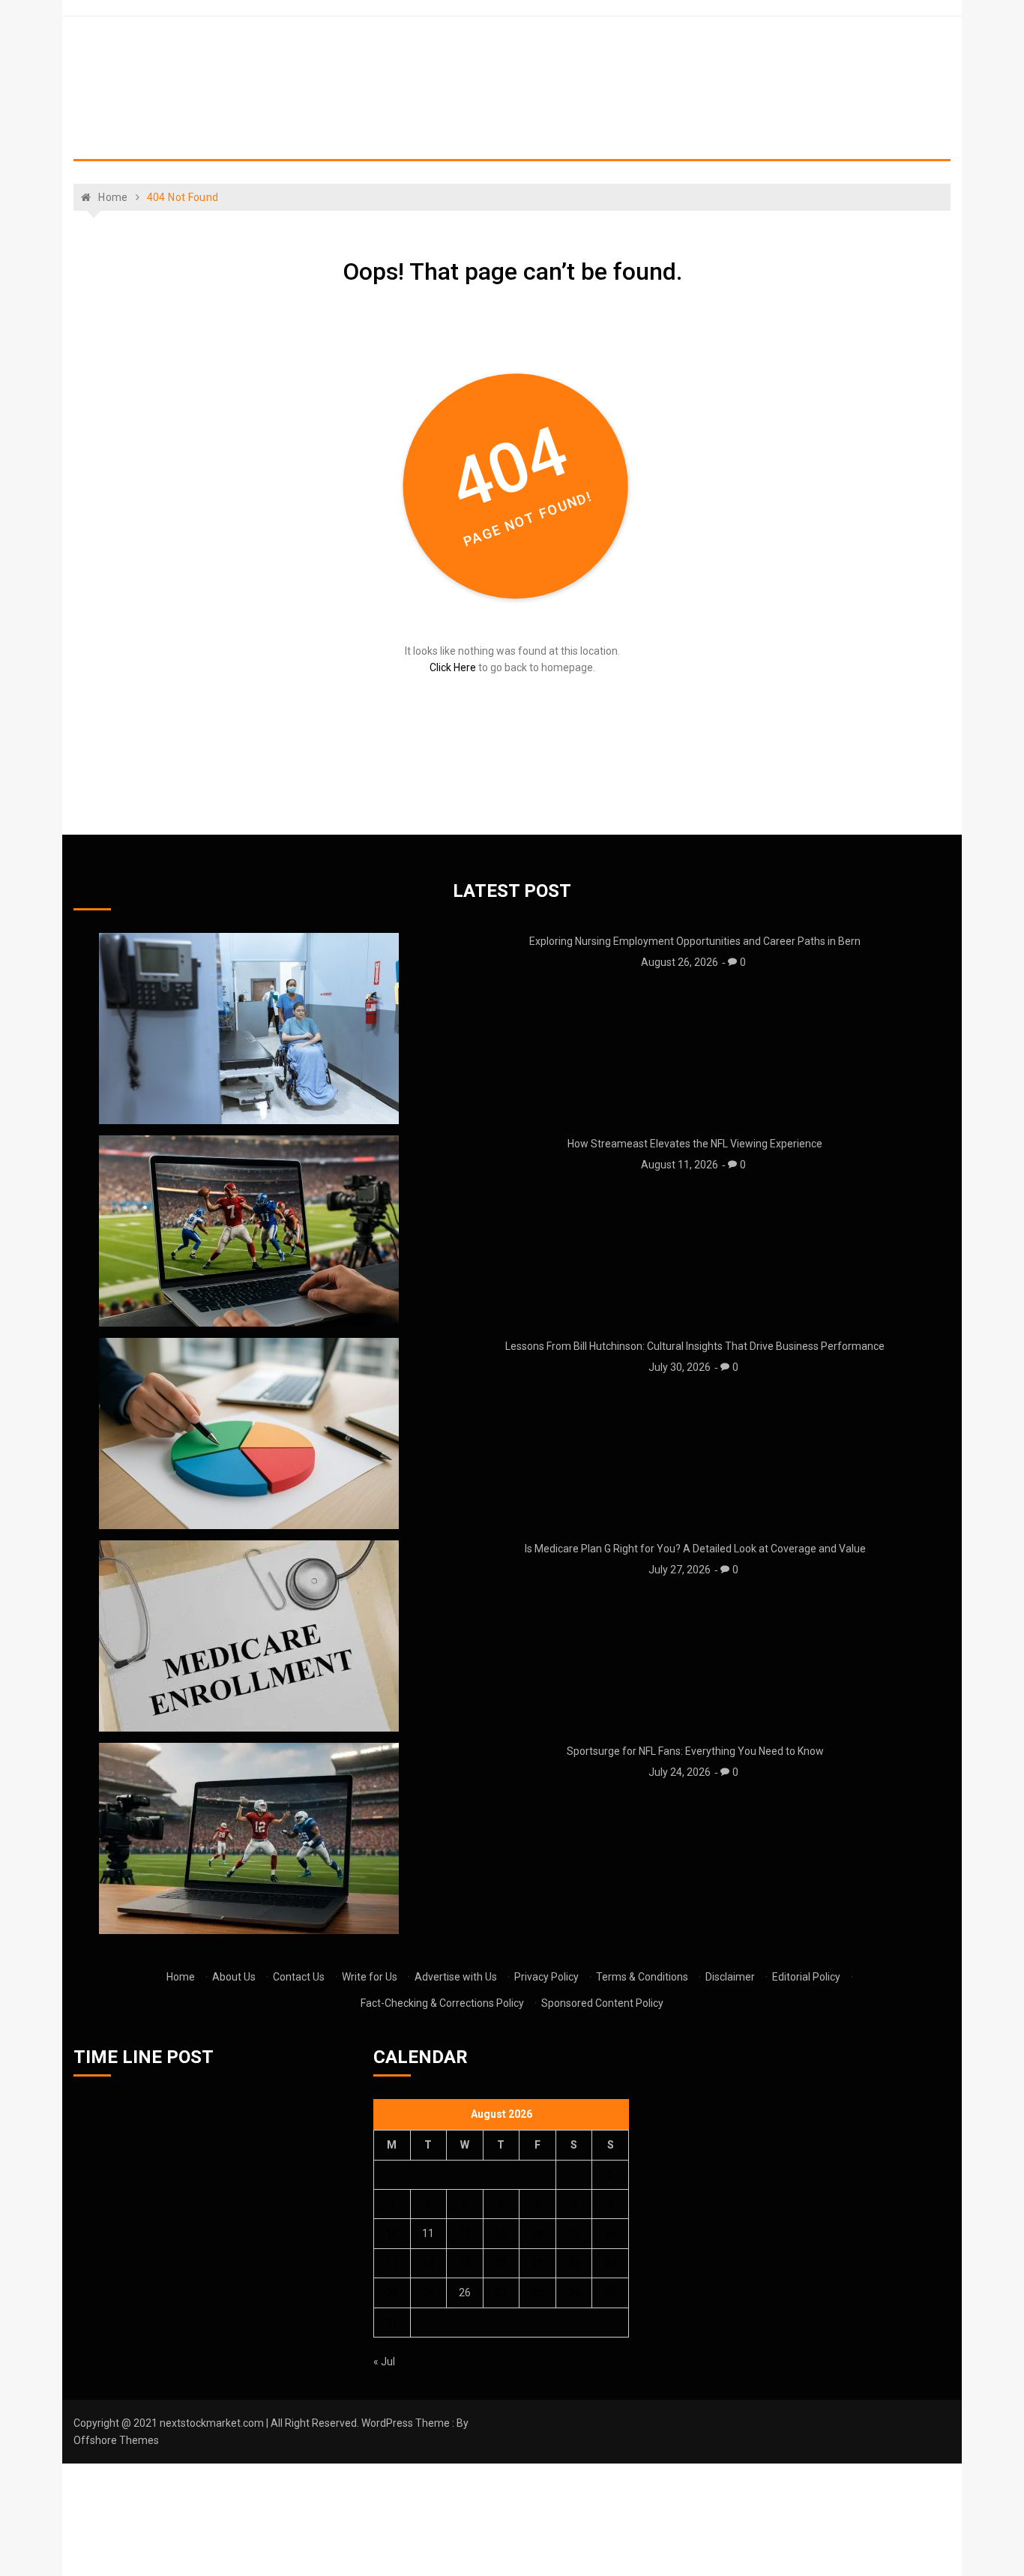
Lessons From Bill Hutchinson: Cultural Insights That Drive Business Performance (695, 1346)
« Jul (384, 2362)
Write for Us (370, 1977)
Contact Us (299, 1977)
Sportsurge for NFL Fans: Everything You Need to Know (695, 1751)
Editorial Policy (806, 1977)
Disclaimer (730, 1977)
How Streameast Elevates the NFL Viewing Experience (695, 1144)
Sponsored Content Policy (602, 2003)
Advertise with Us (456, 1977)
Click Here (453, 667)
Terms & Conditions (642, 1977)
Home (181, 1977)
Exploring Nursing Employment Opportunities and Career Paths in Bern (695, 941)
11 (428, 2233)
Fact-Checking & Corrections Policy (442, 2003)
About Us (234, 1977)
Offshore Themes (116, 2440)
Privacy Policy (546, 1977)
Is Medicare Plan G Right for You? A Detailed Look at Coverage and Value (695, 1549)
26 (465, 2293)
